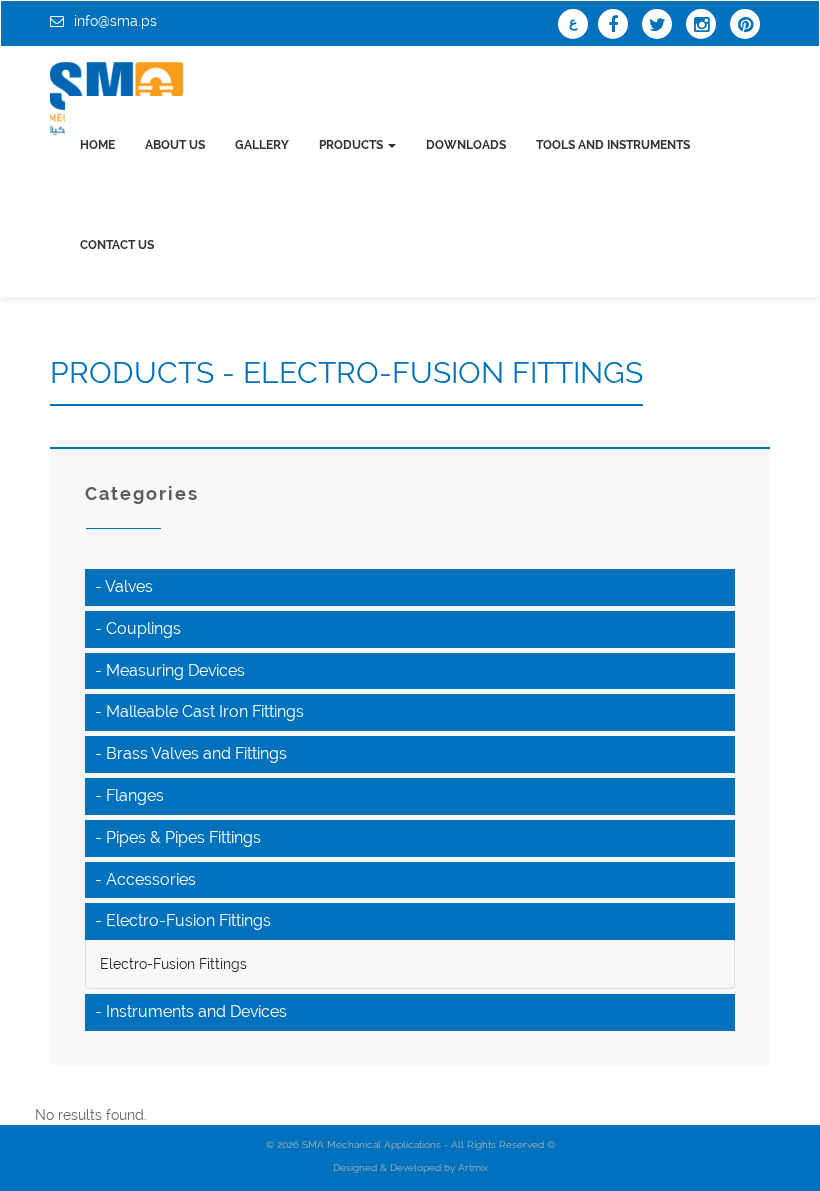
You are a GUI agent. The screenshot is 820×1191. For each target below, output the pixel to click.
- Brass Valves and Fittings (191, 753)
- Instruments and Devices (191, 1011)
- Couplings (138, 628)
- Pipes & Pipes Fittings (178, 837)
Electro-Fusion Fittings (173, 964)
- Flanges (129, 795)
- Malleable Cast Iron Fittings (199, 711)
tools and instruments (613, 145)
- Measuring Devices (170, 670)
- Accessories (145, 879)
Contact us (117, 245)
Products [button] (352, 145)
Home (97, 145)
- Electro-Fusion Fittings (183, 920)
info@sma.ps (115, 21)
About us (175, 145)
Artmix (473, 1167)
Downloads (466, 145)
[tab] (410, 587)
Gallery (262, 145)
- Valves (124, 586)
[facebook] (618, 26)
